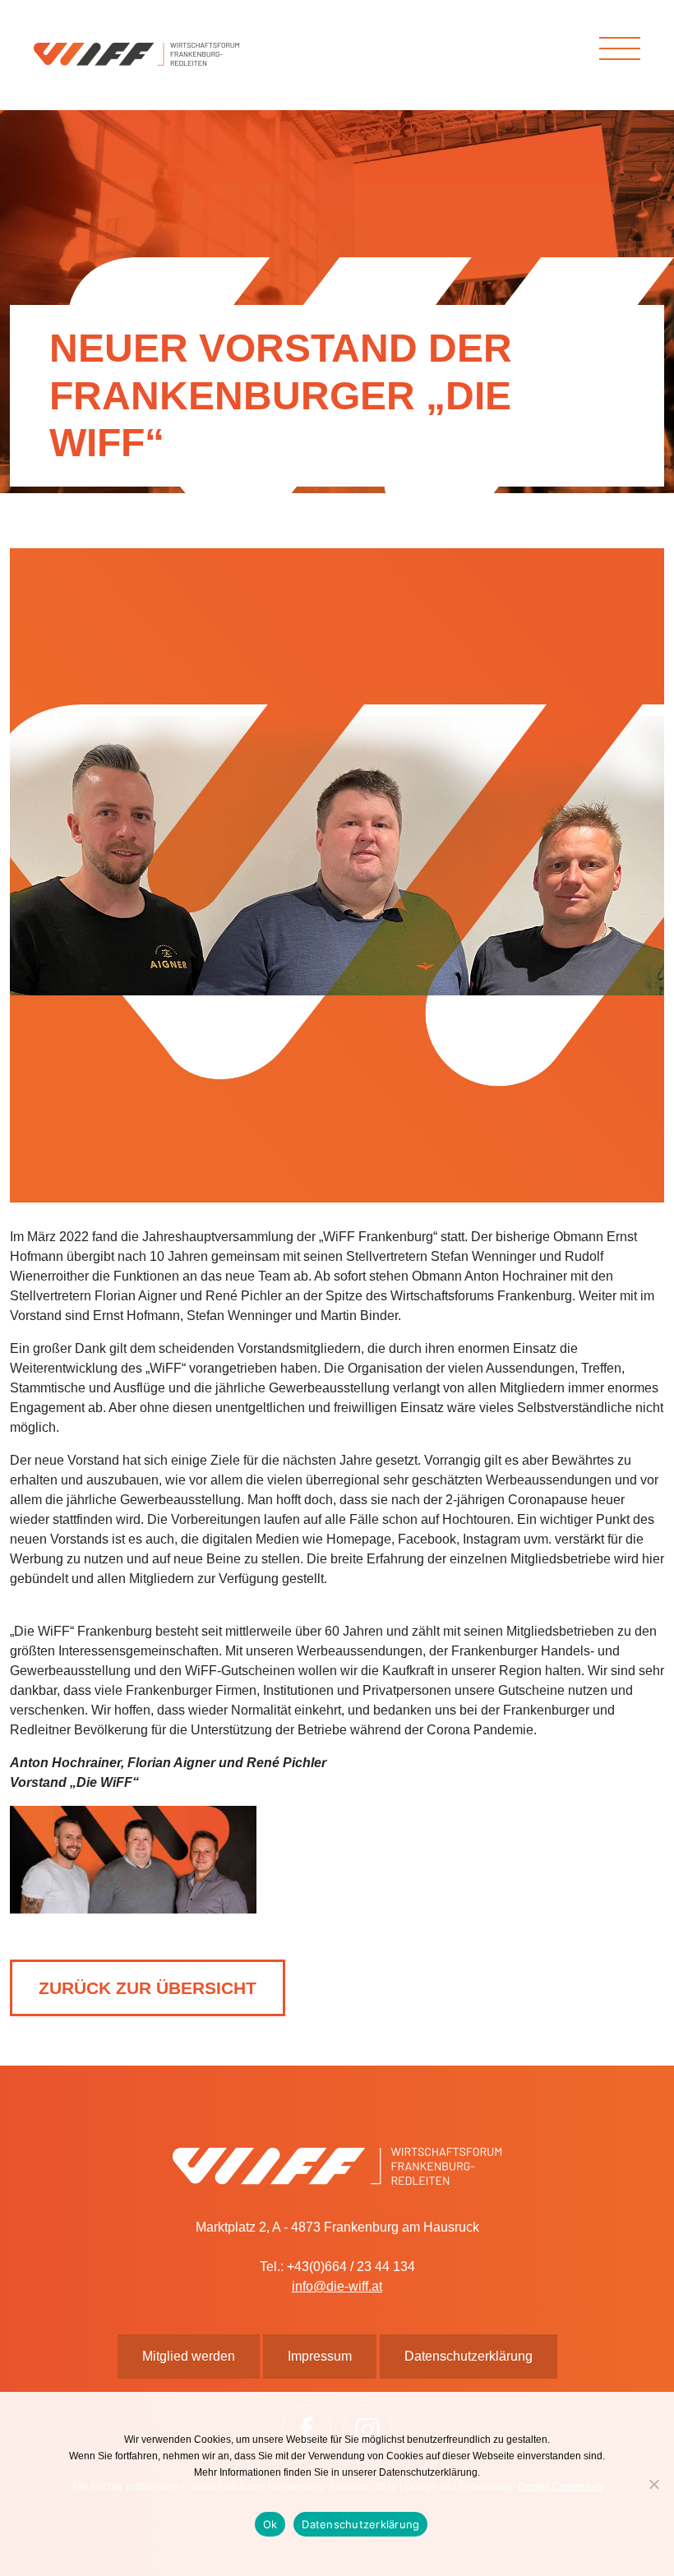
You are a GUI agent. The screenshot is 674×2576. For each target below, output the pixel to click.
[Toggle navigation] (620, 48)
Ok (270, 2524)
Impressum (320, 2356)
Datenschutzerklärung (360, 2524)
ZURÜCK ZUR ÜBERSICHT (148, 1988)
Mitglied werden (189, 2356)
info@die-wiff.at (337, 2286)
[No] (653, 2484)
